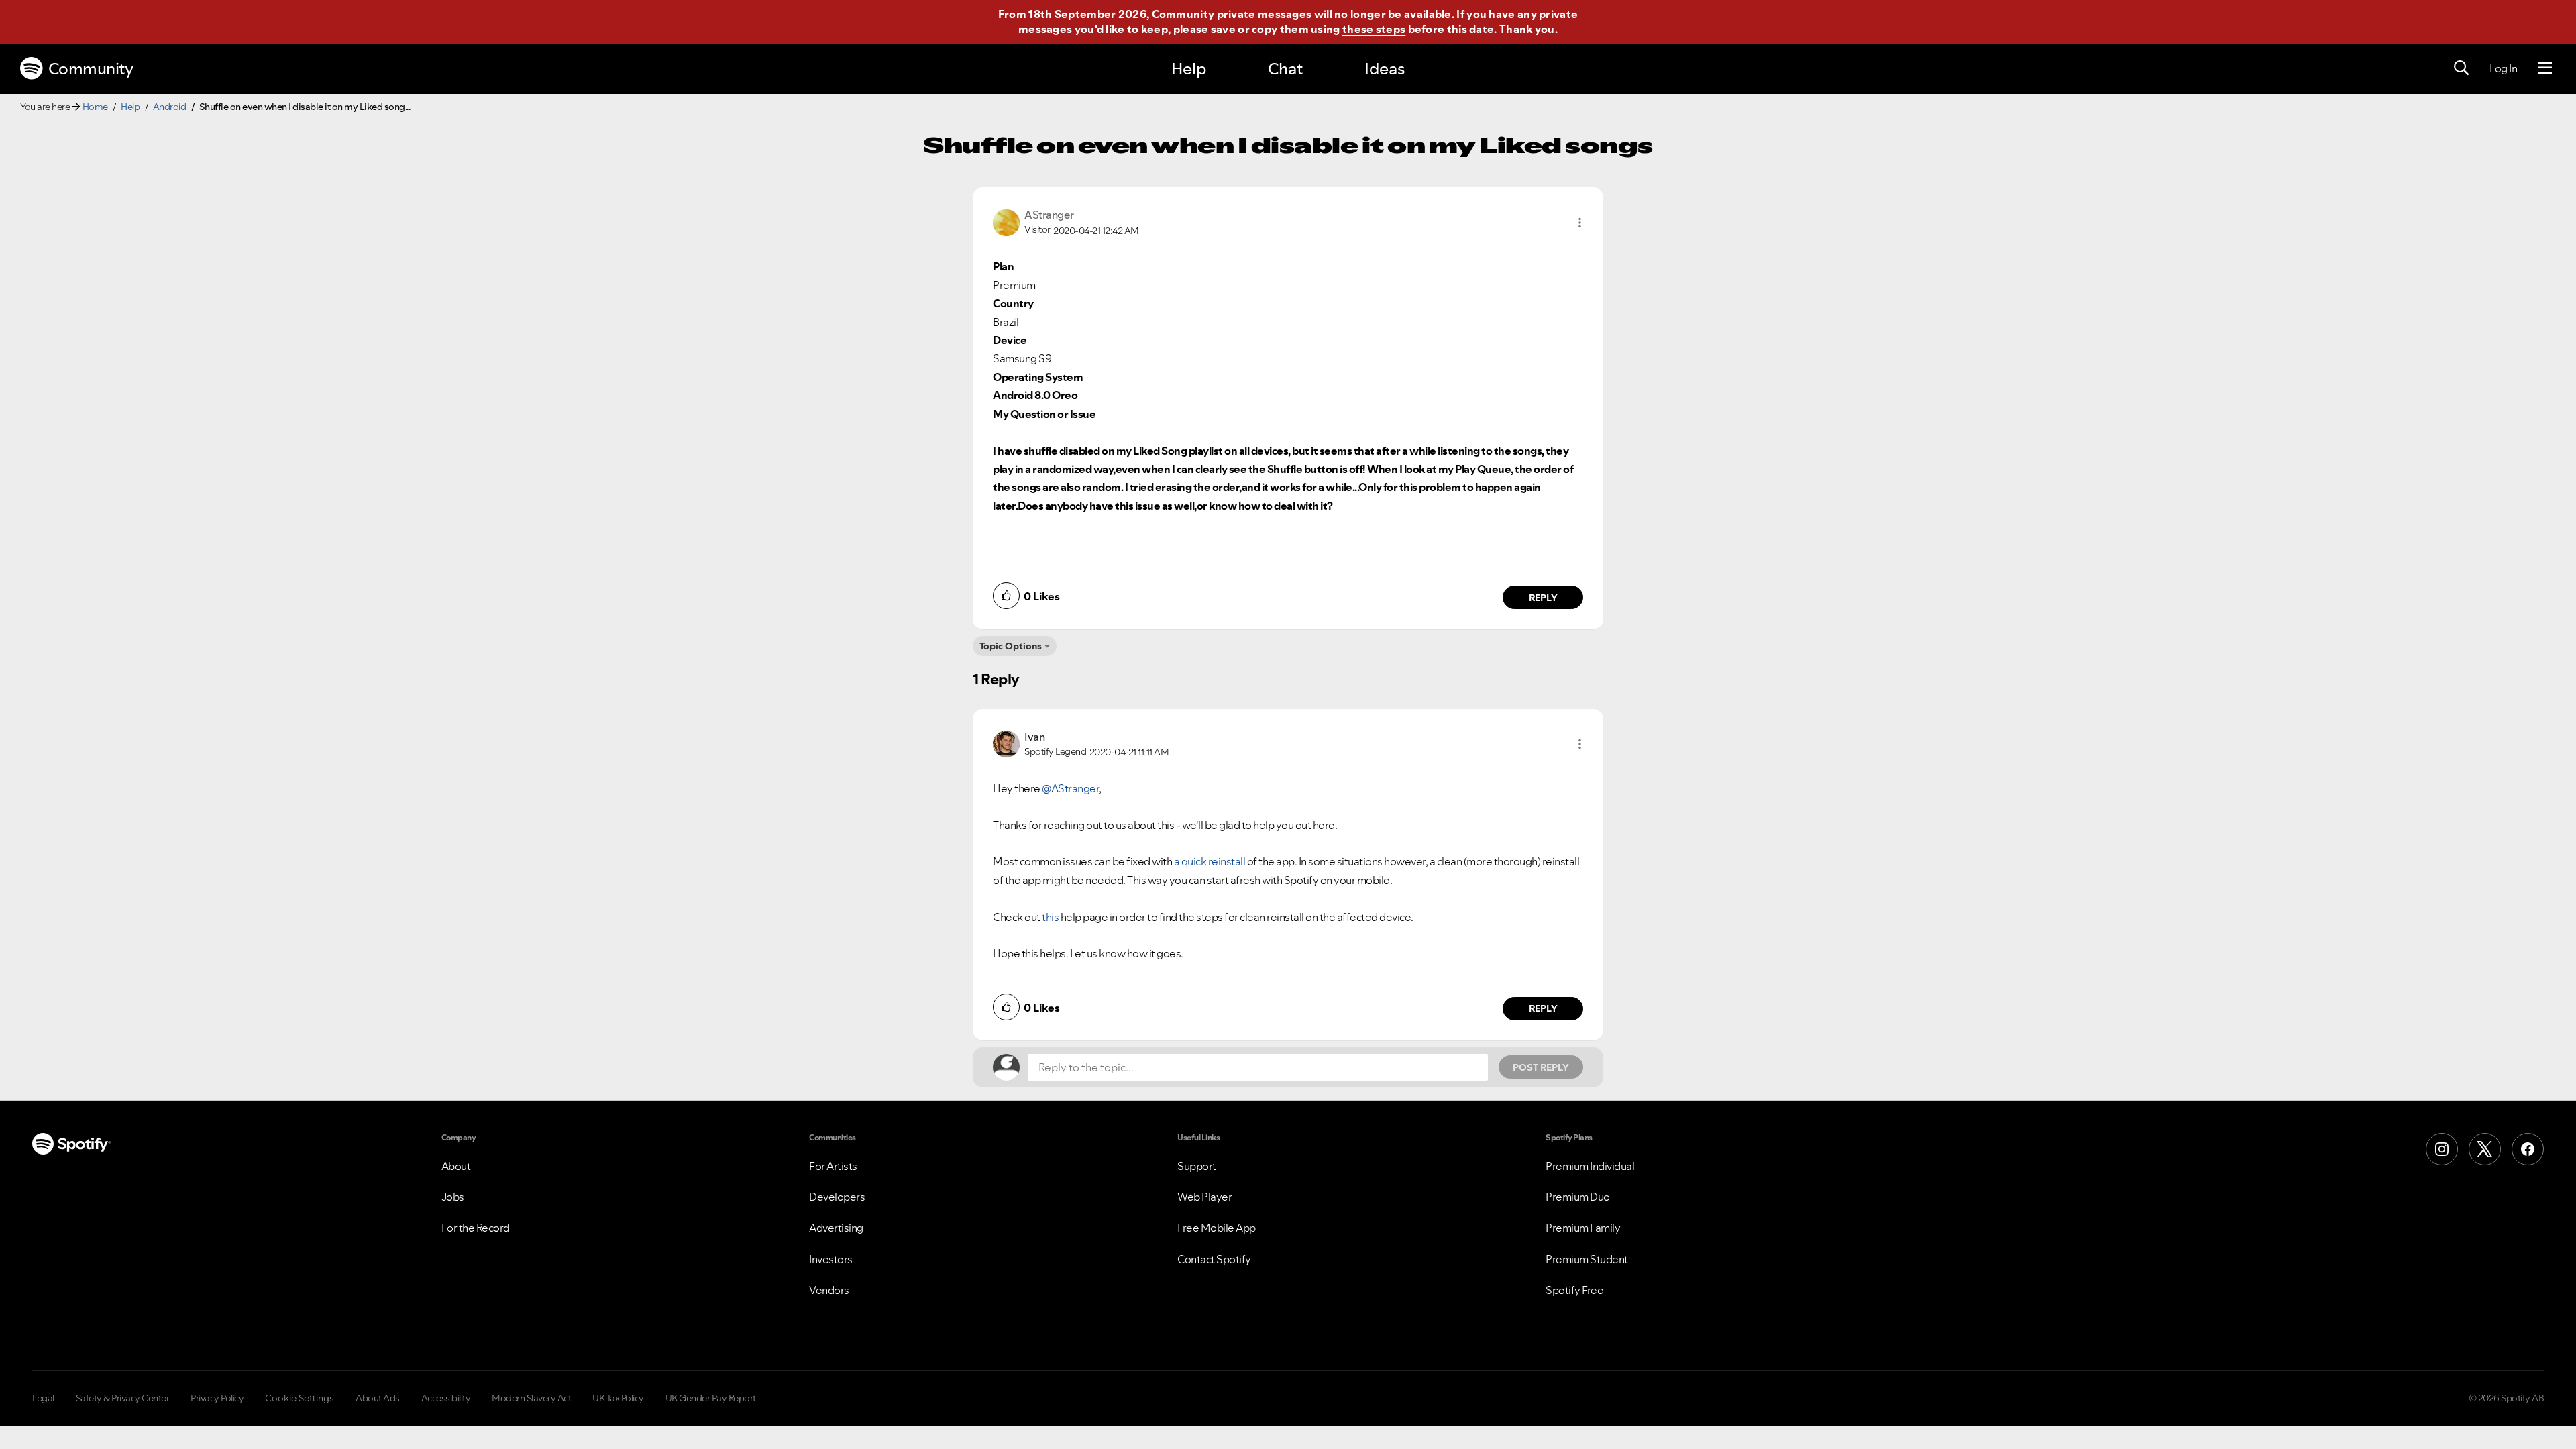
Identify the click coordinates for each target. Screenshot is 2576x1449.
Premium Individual (1590, 1166)
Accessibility (446, 1398)
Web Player (1204, 1197)
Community (91, 69)
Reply (1543, 598)
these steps (1374, 29)
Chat (1285, 69)
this (1050, 917)
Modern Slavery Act (531, 1398)
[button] (1580, 223)
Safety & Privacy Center (123, 1398)
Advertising (836, 1228)
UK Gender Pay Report (711, 1398)
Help (1189, 69)
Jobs (453, 1197)
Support (1197, 1166)
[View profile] (1006, 221)
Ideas (1385, 69)
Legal (43, 1398)
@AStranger (1070, 788)
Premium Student (1587, 1259)
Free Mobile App (1217, 1228)
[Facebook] (2528, 1149)
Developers (837, 1197)
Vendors (829, 1290)
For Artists (833, 1166)
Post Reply (1541, 1067)
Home (95, 107)
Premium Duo (1578, 1197)
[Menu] (2545, 68)
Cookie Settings (300, 1398)
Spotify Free (1574, 1290)
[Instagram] (2442, 1149)
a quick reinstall (1210, 861)
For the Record (476, 1228)
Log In (2503, 68)
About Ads (378, 1398)
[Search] (2461, 68)
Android (170, 107)
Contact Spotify (1214, 1259)
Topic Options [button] (1011, 646)
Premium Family (1583, 1228)
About (456, 1166)
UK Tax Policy (618, 1398)
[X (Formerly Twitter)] (2485, 1149)
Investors (831, 1259)
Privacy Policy (217, 1398)
